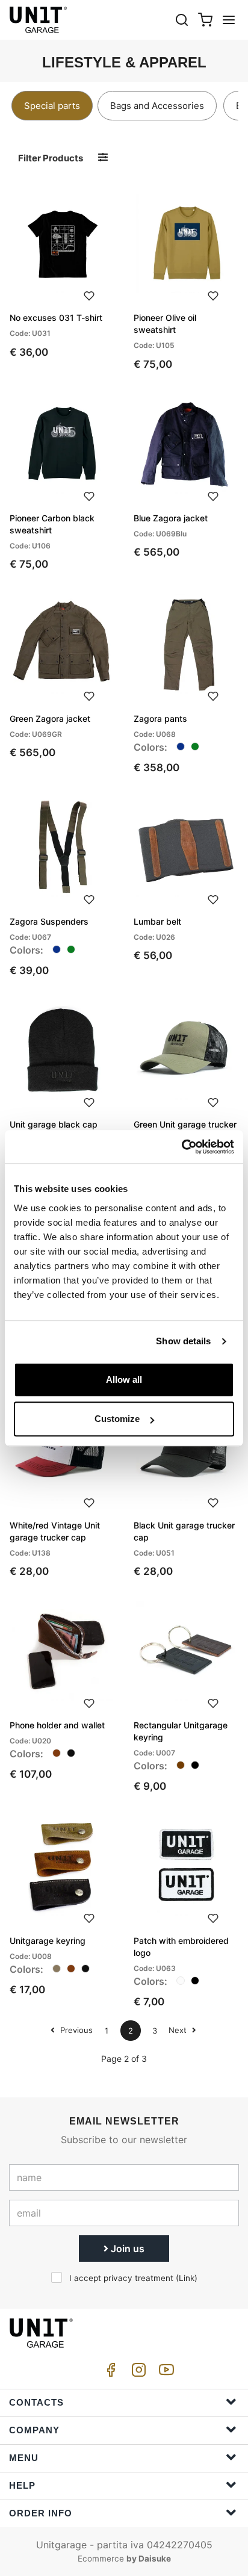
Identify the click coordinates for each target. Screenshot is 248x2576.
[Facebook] (109, 2373)
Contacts (36, 2402)
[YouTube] (164, 2373)
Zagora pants (160, 718)
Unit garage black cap (54, 1124)
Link (187, 2278)
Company (34, 2430)
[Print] (89, 294)
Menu (24, 2458)
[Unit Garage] (39, 20)
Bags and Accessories (157, 106)
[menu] (229, 20)
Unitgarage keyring (48, 1941)
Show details (183, 1341)
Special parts (52, 106)
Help (22, 2485)
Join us (126, 2249)
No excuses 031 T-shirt (56, 318)
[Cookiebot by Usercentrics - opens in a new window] (181, 1147)
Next (179, 2030)
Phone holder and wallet (57, 1725)
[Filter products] (103, 157)
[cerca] (182, 20)
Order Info (41, 2513)
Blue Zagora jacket (171, 518)
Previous (75, 2030)
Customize (117, 1419)
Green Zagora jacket (50, 718)
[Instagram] (137, 2373)
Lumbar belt (157, 921)
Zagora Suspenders (49, 921)
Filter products (51, 158)
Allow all (124, 1380)
